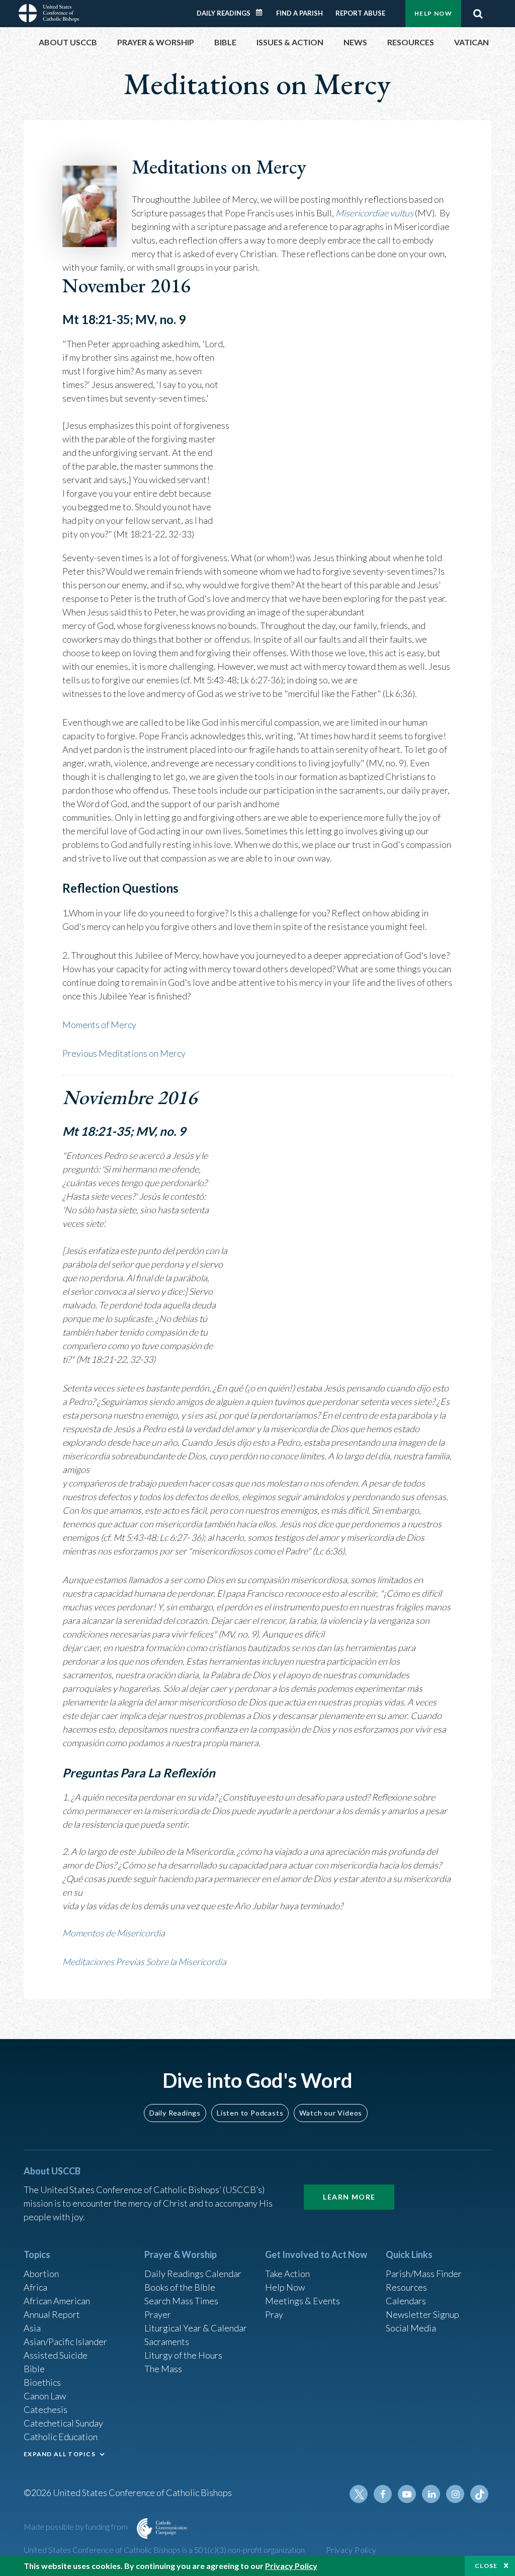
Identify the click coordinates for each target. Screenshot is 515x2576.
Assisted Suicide (56, 2355)
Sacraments (167, 2341)
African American (57, 2301)
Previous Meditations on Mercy (124, 1053)
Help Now (433, 13)
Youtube (407, 2494)
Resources (406, 2287)
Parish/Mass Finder (424, 2274)
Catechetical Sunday (63, 2423)
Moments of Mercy (99, 1025)
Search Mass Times (181, 2301)
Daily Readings (224, 13)
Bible (34, 2369)
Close (486, 2566)
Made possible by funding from (76, 2526)
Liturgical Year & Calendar (196, 2328)
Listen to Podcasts (250, 2113)
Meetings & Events (303, 2301)
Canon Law (45, 2396)
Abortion (41, 2274)
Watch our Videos (331, 2113)
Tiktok (479, 2494)
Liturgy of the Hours (183, 2355)
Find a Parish (299, 13)
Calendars (406, 2301)
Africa (35, 2287)
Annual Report (52, 2314)
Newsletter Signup (422, 2314)
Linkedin (431, 2494)
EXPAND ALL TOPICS (60, 2454)
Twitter (359, 2494)
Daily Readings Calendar (263, 13)
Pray (274, 2314)
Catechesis (46, 2409)
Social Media (411, 2328)
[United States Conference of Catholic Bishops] (49, 12)
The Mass (163, 2369)
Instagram (455, 2494)
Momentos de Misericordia (114, 1933)
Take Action (287, 2274)
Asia (32, 2328)
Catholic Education (61, 2437)
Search (478, 14)
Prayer (158, 2314)
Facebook (383, 2494)
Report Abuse (360, 13)
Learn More (349, 2197)
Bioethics (42, 2382)
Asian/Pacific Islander (65, 2341)
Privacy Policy (351, 2550)
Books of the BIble (180, 2287)
